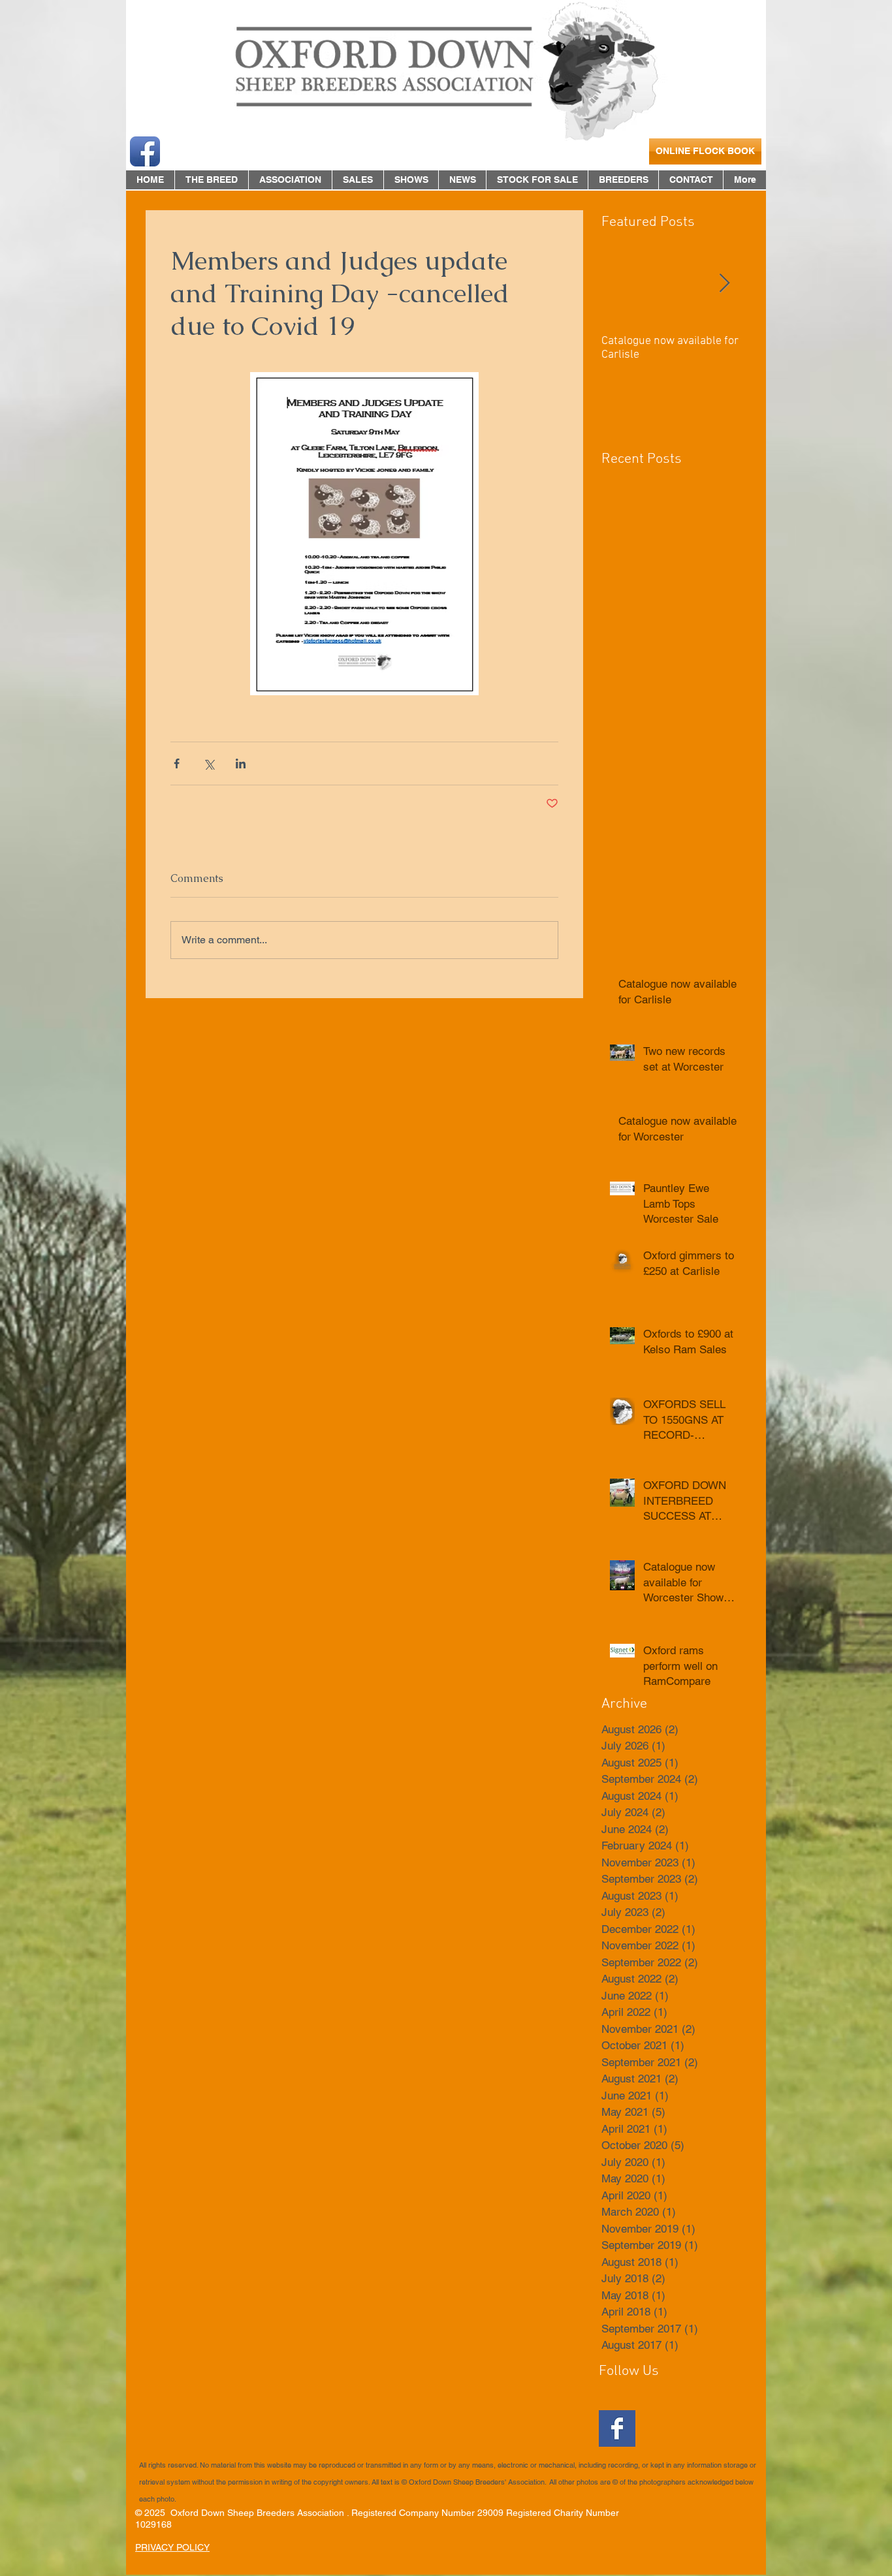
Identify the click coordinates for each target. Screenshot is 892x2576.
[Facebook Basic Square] (617, 2428)
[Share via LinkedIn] (241, 763)
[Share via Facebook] (177, 763)
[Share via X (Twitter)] (209, 763)
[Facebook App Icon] (145, 151)
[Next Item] (724, 284)
